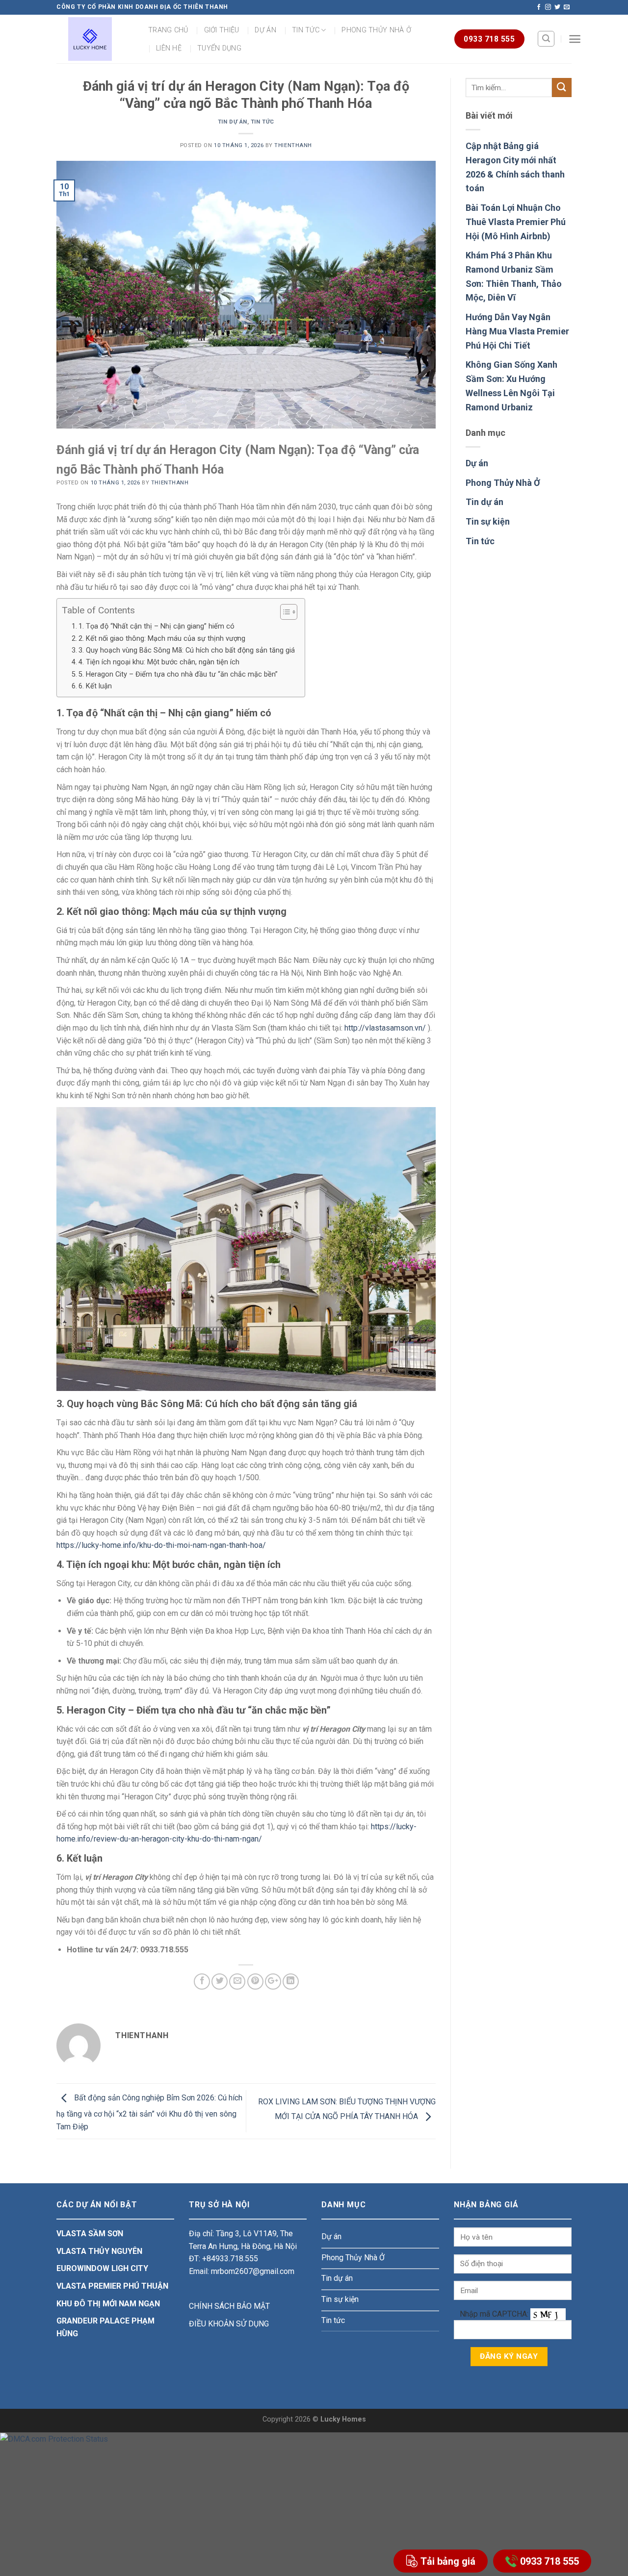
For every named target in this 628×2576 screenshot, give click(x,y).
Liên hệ (169, 48)
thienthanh (293, 145)
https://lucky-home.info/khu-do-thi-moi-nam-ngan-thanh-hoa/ (161, 1545)
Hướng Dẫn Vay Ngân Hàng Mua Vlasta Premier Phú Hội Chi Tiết (517, 331)
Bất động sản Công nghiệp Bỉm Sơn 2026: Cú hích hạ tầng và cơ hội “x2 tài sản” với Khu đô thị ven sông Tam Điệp (149, 2112)
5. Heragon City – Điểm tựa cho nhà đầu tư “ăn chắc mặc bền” (178, 674)
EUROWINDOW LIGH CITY (102, 2268)
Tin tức (306, 30)
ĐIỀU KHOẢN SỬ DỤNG (229, 2324)
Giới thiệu (222, 30)
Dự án (265, 30)
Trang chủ (168, 30)
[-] (90, 39)
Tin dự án (233, 122)
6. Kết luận (95, 686)
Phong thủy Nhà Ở (376, 30)
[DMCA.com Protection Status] (54, 2438)
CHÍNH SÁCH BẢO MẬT (229, 2306)
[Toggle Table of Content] (284, 612)
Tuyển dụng (219, 48)
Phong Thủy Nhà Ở (503, 483)
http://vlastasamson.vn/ (385, 1028)
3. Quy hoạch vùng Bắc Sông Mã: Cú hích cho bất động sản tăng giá (187, 650)
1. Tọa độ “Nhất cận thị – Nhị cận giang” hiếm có (157, 626)
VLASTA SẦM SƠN (90, 2234)
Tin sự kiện (488, 521)
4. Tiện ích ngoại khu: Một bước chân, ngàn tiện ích (159, 662)
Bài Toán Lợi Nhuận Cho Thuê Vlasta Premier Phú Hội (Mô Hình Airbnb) (516, 222)
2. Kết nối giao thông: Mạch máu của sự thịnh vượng (162, 639)
